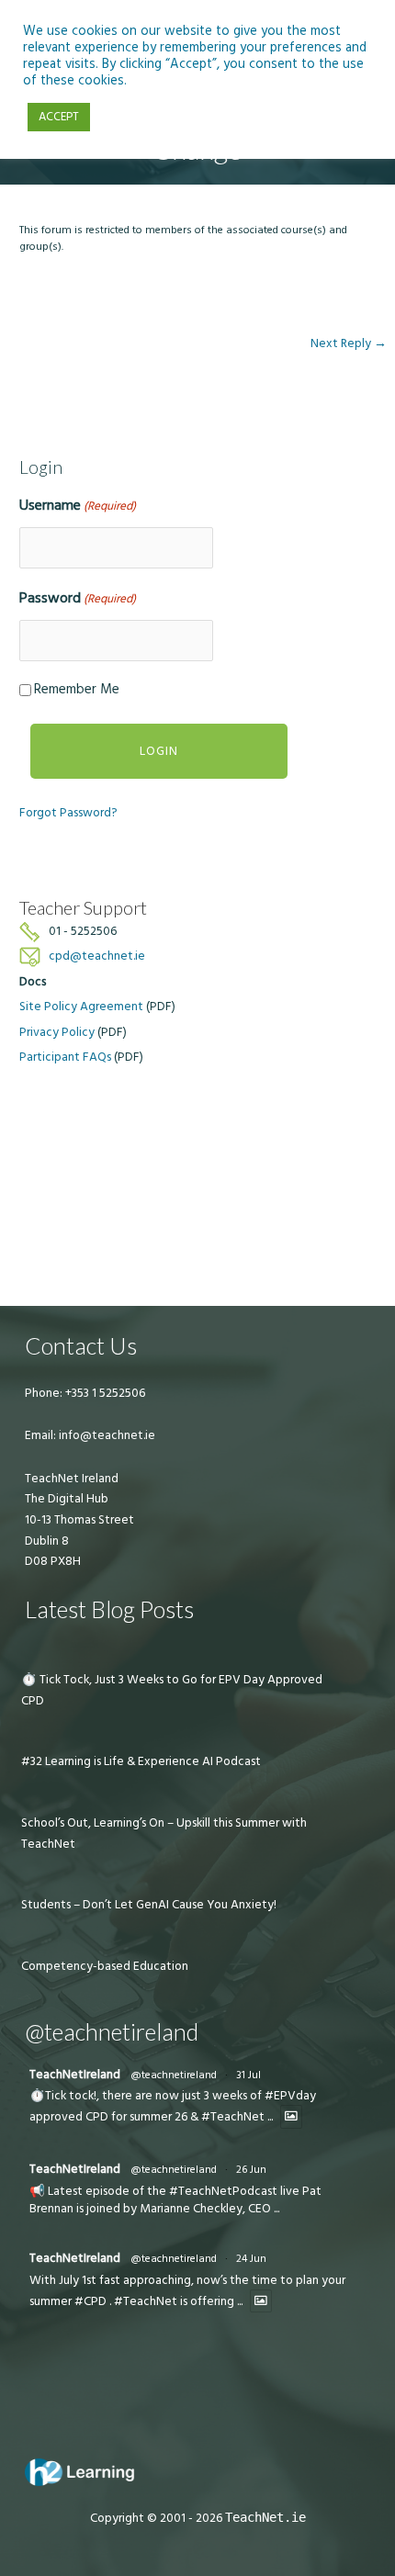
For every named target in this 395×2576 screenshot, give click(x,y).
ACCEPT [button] (59, 117)
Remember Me (77, 689)
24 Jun (251, 2259)
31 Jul (248, 2075)
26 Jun (251, 2170)
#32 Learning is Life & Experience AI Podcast (141, 1761)
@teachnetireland (174, 2075)
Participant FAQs (65, 1057)
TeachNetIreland (75, 2075)
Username (78, 505)
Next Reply (349, 343)
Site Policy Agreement (81, 1007)
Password (78, 598)
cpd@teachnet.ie (97, 956)
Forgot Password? (68, 813)
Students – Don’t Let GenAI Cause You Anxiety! (149, 1905)
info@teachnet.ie (106, 1435)
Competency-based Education (105, 1966)
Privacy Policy (57, 1032)
